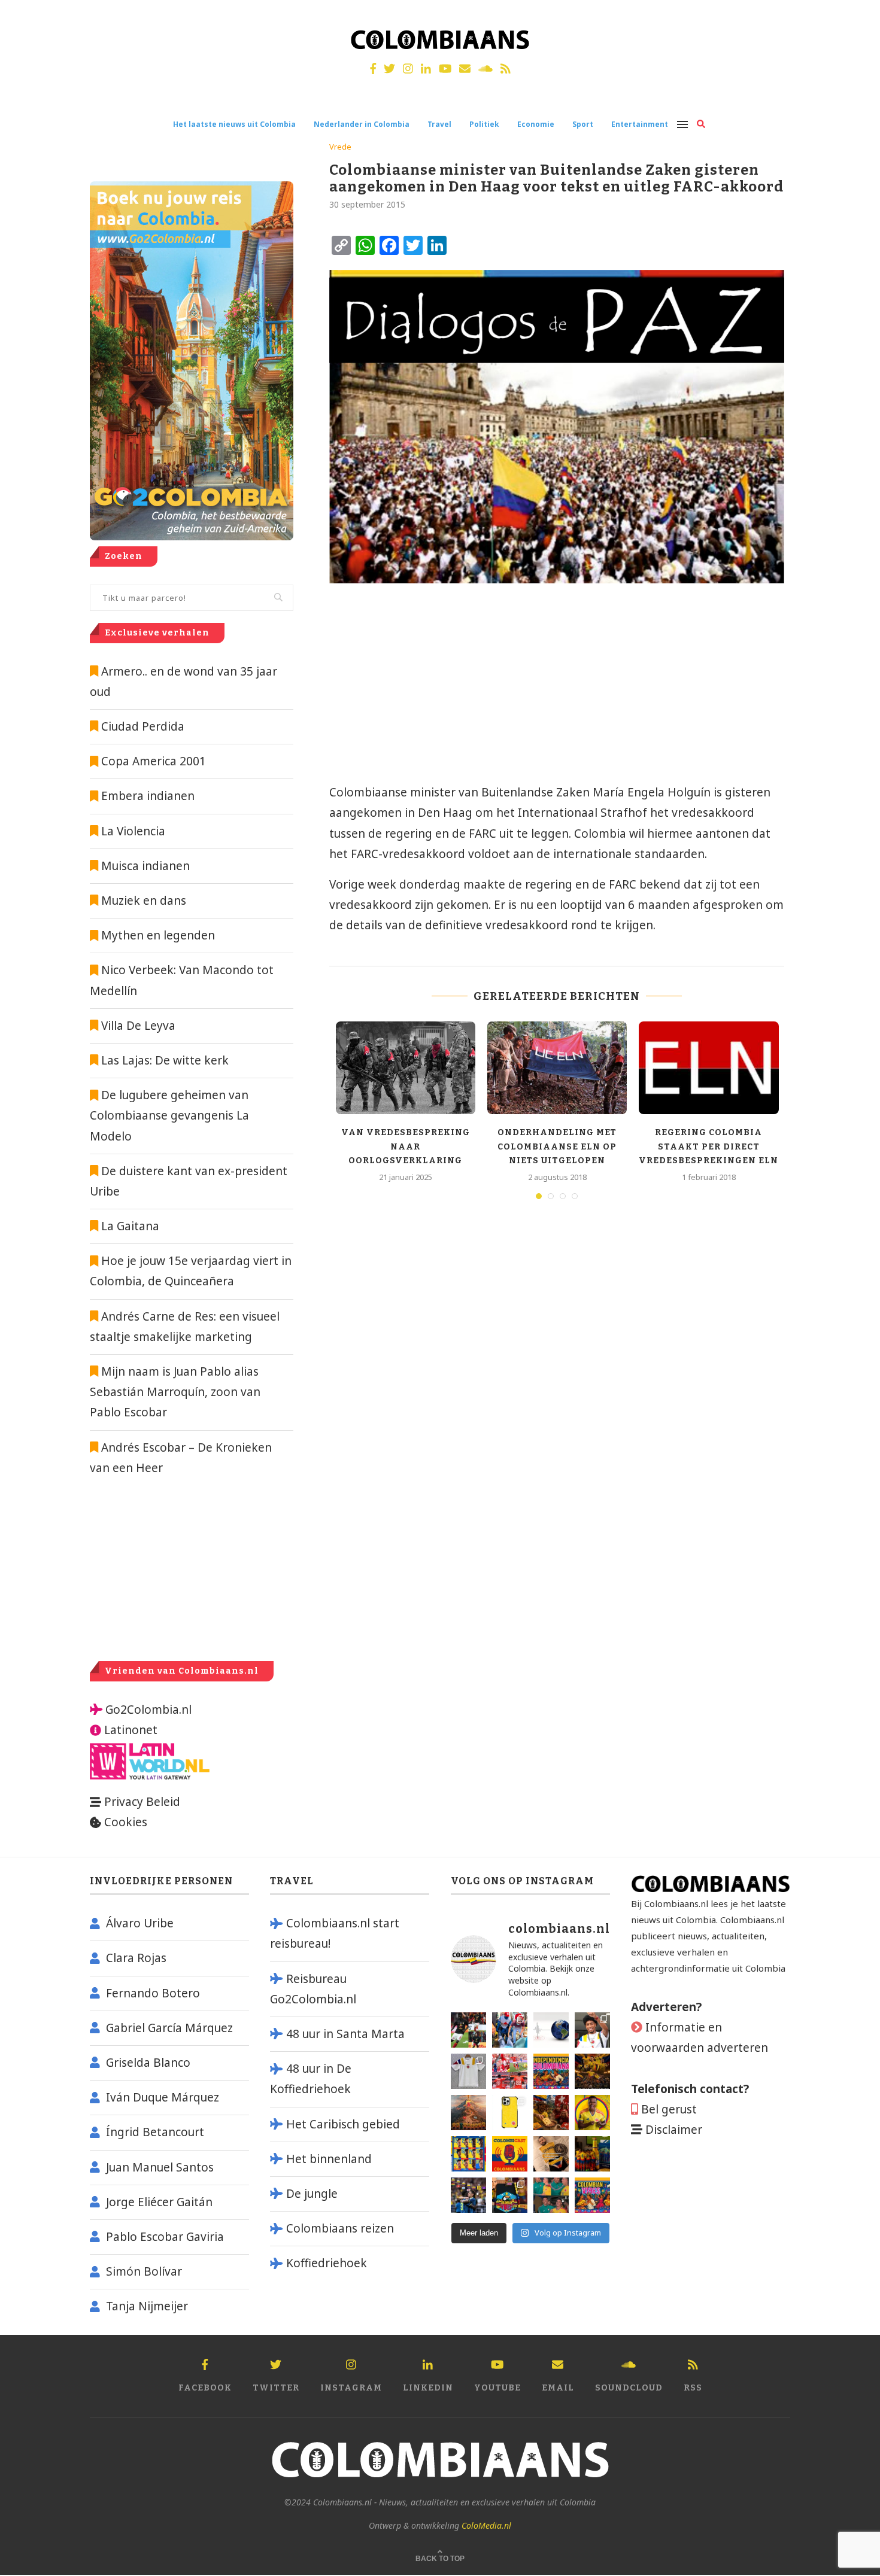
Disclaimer (674, 2130)
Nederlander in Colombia (362, 124)
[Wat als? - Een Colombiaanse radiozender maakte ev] (468, 2195)
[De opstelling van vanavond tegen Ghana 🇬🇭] (468, 2154)
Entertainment (640, 124)
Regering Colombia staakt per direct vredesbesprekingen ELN (708, 1146)
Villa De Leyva (138, 1026)
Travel (439, 124)
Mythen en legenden (158, 935)
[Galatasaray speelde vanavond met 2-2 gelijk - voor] (468, 2030)
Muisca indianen (145, 866)
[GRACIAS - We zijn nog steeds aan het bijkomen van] (510, 2195)
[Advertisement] (428, 689)
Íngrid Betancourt (155, 2132)
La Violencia (133, 831)
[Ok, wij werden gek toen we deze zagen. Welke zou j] (510, 2113)
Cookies (126, 1822)
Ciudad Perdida (143, 726)
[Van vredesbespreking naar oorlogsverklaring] (406, 1068)
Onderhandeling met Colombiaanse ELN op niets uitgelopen (557, 1146)
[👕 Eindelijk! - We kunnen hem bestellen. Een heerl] (468, 2071)
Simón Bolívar (144, 2271)
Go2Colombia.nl (148, 1710)
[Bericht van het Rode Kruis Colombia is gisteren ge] (510, 2030)
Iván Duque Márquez (163, 2097)
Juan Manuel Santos (160, 2167)
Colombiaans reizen (340, 2228)
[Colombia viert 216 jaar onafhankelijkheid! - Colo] (551, 2071)
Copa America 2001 (154, 761)
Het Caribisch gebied (343, 2124)
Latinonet (129, 1730)
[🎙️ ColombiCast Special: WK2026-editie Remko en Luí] (510, 2154)
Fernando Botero (153, 1993)
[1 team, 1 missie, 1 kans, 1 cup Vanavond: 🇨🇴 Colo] (468, 2113)
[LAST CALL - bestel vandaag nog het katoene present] (592, 2030)
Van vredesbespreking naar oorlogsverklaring (406, 1146)
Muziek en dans (144, 901)
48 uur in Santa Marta (345, 2034)
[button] (855, 17)
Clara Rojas (136, 1958)
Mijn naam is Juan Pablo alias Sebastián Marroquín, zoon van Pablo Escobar (175, 1392)
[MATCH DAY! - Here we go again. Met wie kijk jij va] (592, 2154)
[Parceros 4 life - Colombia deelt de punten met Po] (551, 2195)
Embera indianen (148, 796)
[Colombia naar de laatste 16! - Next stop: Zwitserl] (592, 2113)
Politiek (484, 124)
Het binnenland (329, 2159)
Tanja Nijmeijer (147, 2306)
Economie (536, 124)
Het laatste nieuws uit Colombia (234, 124)
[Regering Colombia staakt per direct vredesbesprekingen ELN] (708, 1068)
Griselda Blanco (148, 2063)
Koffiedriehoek (327, 2263)
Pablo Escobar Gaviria (165, 2237)
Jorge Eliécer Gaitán (159, 2202)
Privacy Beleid (142, 1802)
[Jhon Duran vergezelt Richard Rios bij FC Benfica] (510, 2071)
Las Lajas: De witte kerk (165, 1060)
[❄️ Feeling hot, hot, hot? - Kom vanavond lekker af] (592, 2195)
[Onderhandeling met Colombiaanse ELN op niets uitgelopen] (557, 1068)
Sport (583, 124)
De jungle (312, 2194)
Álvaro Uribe (140, 1923)
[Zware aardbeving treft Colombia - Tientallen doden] (551, 2030)
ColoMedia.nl (486, 2525)
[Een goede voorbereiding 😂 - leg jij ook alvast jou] (551, 2154)
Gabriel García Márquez (169, 2028)
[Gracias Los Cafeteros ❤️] (592, 2071)
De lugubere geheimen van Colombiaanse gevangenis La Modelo (169, 1115)
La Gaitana (129, 1226)
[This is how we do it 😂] (551, 2113)
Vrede (340, 147)
